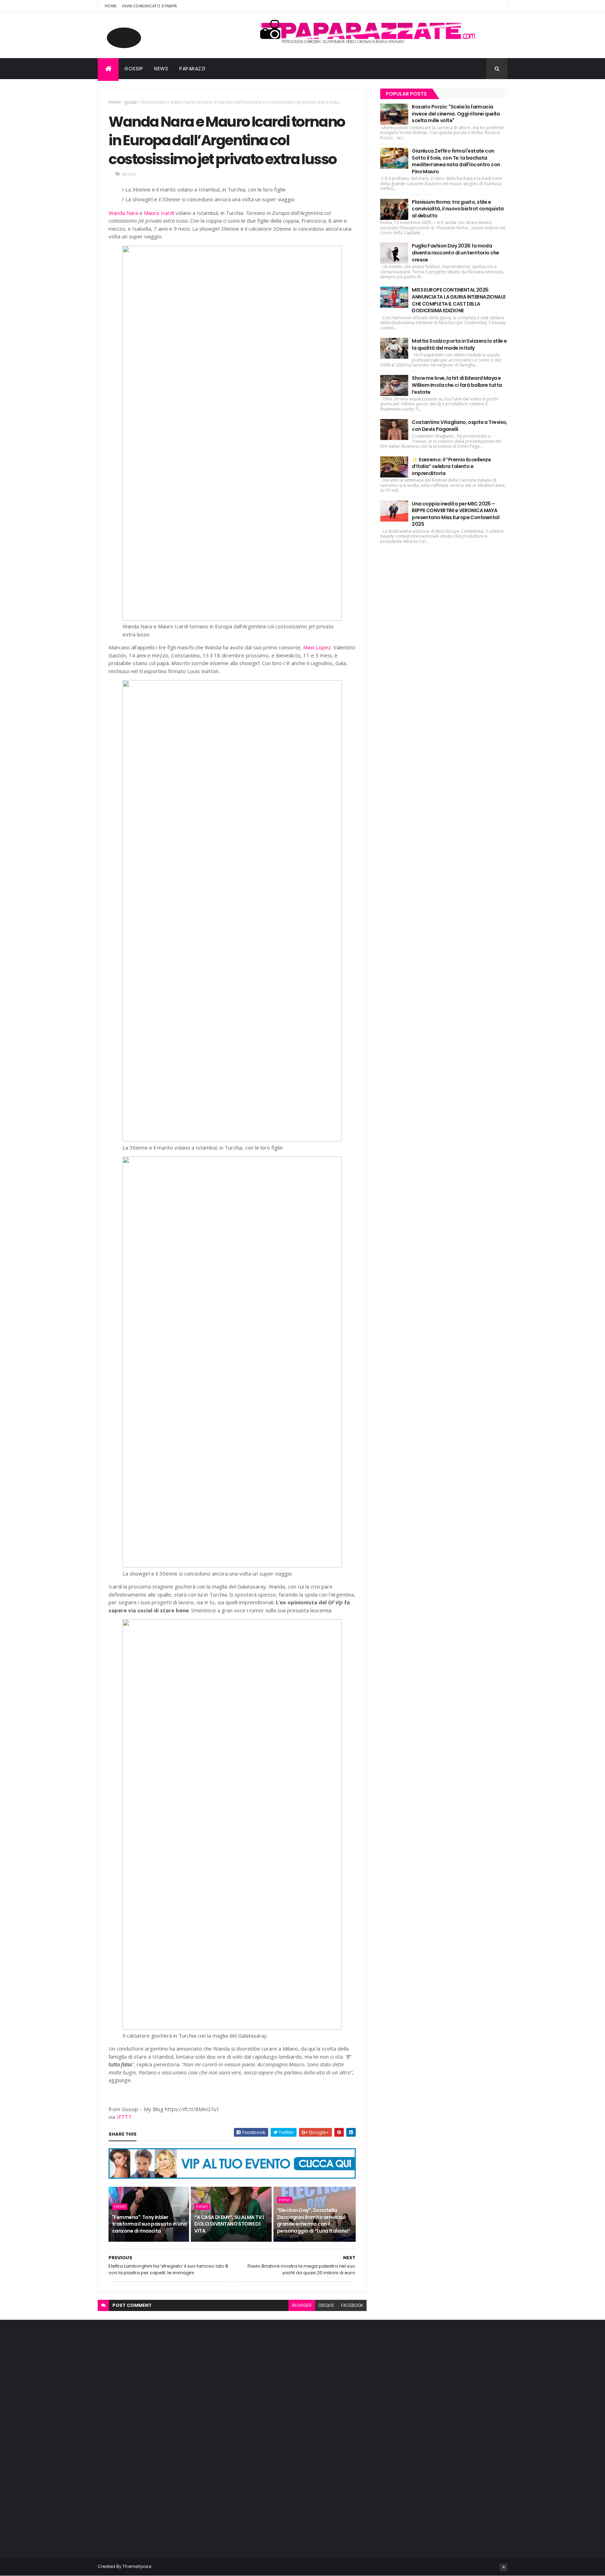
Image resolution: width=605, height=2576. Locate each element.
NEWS (161, 69)
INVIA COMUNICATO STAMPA (149, 6)
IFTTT (124, 2117)
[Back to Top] (503, 2567)
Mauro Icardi (159, 213)
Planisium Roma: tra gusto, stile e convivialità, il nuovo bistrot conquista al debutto (458, 209)
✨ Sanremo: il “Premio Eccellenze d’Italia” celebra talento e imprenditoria (451, 466)
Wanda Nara (123, 213)
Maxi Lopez (317, 647)
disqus (326, 2305)
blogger (302, 2305)
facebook (352, 2305)
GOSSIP (134, 69)
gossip (131, 102)
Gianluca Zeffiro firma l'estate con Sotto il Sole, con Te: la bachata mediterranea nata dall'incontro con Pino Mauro (456, 161)
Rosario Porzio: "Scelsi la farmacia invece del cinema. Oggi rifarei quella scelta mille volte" (456, 114)
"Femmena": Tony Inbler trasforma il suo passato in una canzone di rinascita (149, 2224)
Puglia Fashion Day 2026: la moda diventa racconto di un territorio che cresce (455, 253)
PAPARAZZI (192, 69)
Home (111, 6)
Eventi (120, 2207)
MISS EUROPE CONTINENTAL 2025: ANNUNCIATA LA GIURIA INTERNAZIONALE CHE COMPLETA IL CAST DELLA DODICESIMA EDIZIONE (458, 300)
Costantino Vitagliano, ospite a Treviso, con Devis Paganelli (460, 426)
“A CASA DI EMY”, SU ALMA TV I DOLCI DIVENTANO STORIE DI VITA (229, 2224)
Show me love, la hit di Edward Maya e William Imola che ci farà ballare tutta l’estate (457, 385)
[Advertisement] (150, 2437)
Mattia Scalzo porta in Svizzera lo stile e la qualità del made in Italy (459, 344)
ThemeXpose (137, 2566)
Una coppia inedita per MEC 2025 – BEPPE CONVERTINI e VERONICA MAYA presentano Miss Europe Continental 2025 (456, 514)
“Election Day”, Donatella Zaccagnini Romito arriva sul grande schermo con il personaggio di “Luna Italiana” (314, 2221)
